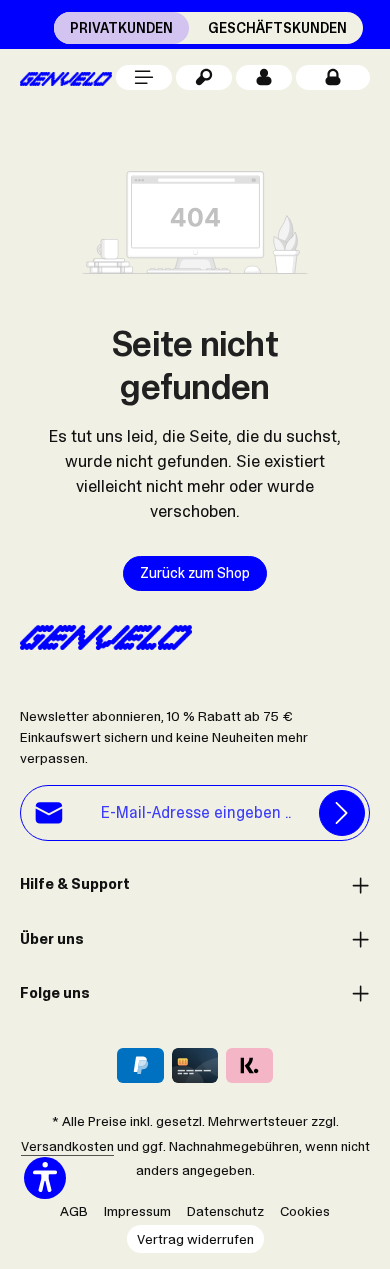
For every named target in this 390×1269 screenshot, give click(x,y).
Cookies (305, 1211)
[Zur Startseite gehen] (66, 77)
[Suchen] (204, 77)
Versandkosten (67, 1146)
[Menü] (144, 77)
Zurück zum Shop (195, 573)
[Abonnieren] (342, 813)
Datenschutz (225, 1211)
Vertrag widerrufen (195, 1239)
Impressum (137, 1211)
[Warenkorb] (333, 77)
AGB (74, 1211)
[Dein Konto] (264, 77)
